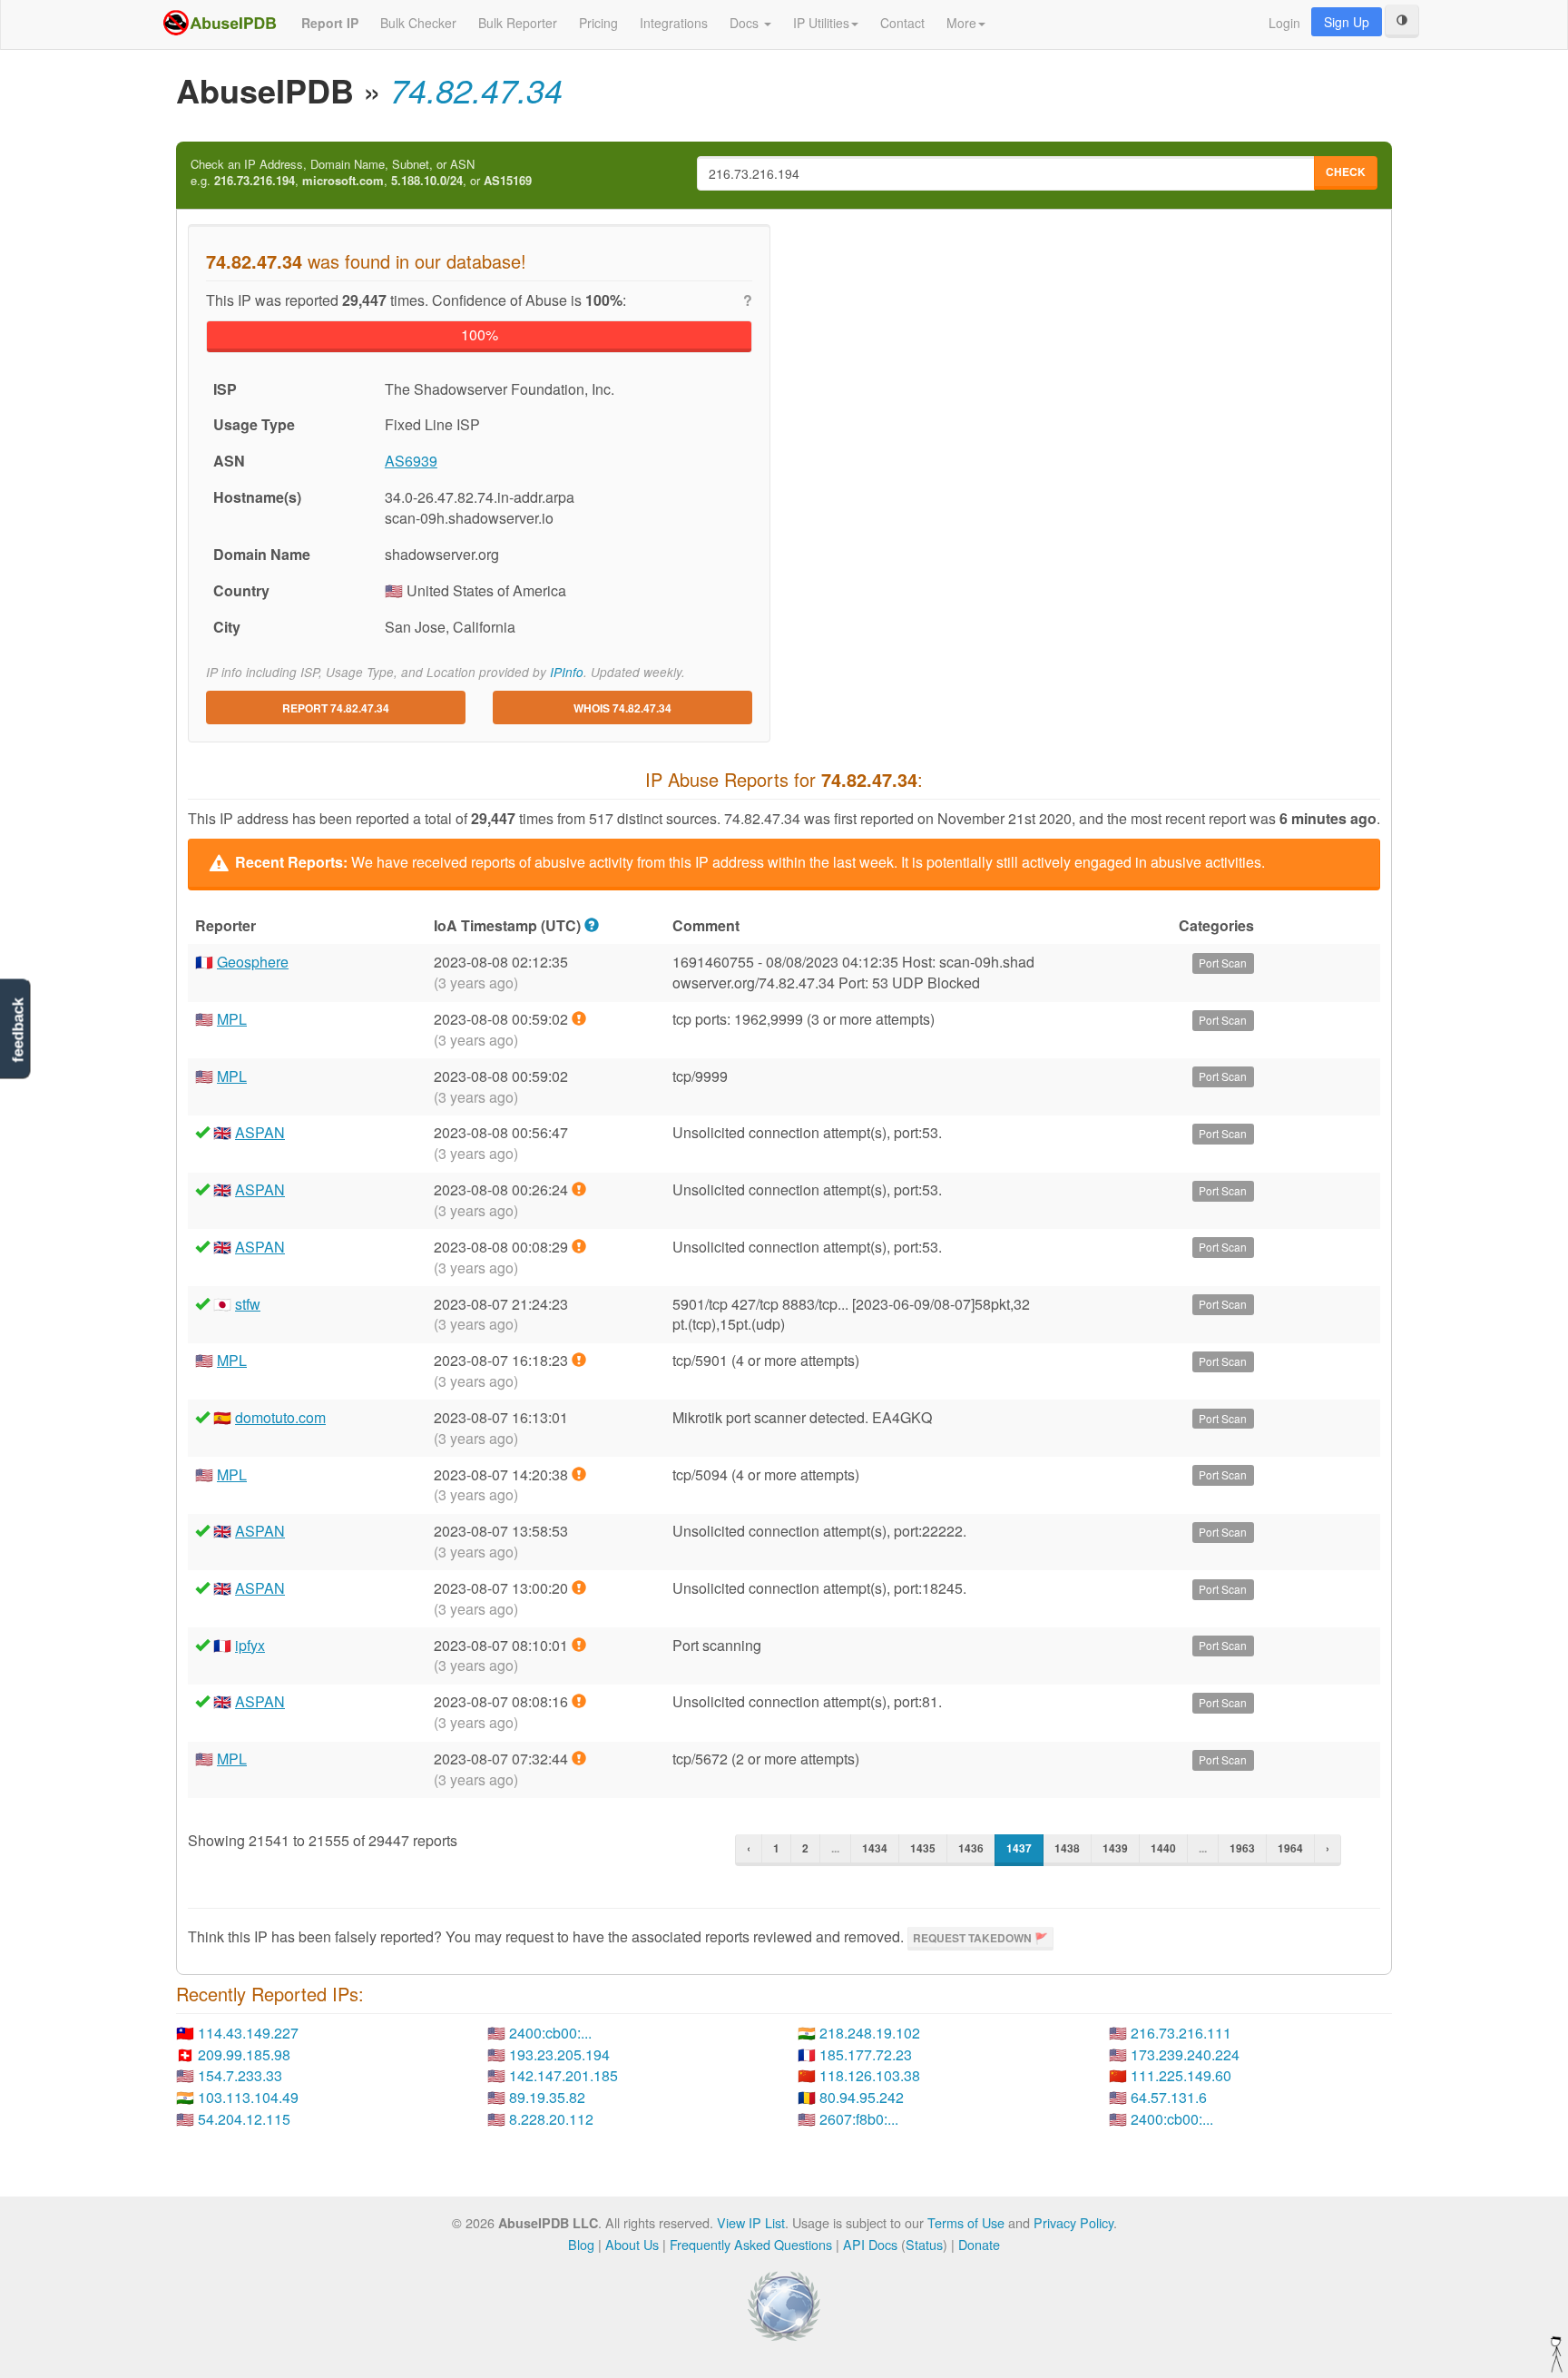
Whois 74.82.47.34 (622, 708)
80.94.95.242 (862, 2097)
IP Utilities (821, 23)
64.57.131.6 (1169, 2097)
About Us (632, 2244)
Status (924, 2244)
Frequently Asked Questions (751, 2244)
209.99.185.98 (244, 2054)
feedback (18, 1030)
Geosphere (253, 962)
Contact (902, 23)
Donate (979, 2244)
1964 (1290, 1848)
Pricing (598, 23)
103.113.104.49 (248, 2097)
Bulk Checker (418, 23)
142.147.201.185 (563, 2075)
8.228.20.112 (551, 2119)
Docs (746, 23)
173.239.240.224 (1185, 2054)
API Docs (870, 2244)
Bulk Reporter (518, 23)
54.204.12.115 (244, 2119)
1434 (875, 1848)
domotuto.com (280, 1417)
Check (1346, 172)
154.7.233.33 (240, 2075)
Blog (581, 2244)
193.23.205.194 (559, 2054)
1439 (1115, 1848)
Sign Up (1347, 22)
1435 (923, 1848)
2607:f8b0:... (859, 2119)
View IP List (751, 2222)
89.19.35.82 (547, 2097)
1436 (971, 1848)
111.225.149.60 (1181, 2075)
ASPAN (260, 1132)
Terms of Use (966, 2222)
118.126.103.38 (870, 2075)
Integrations (674, 23)
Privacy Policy (1073, 2222)
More (961, 23)
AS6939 (411, 461)
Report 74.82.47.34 (336, 708)
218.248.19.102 (870, 2033)
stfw (248, 1304)
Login (1284, 23)
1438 (1067, 1848)
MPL (232, 1019)
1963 (1242, 1848)
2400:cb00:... (550, 2033)
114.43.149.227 (248, 2033)
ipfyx (250, 1645)
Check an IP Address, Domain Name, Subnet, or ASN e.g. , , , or (361, 173)
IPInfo (567, 672)
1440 (1163, 1848)
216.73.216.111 (1181, 2033)
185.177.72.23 (866, 2054)
